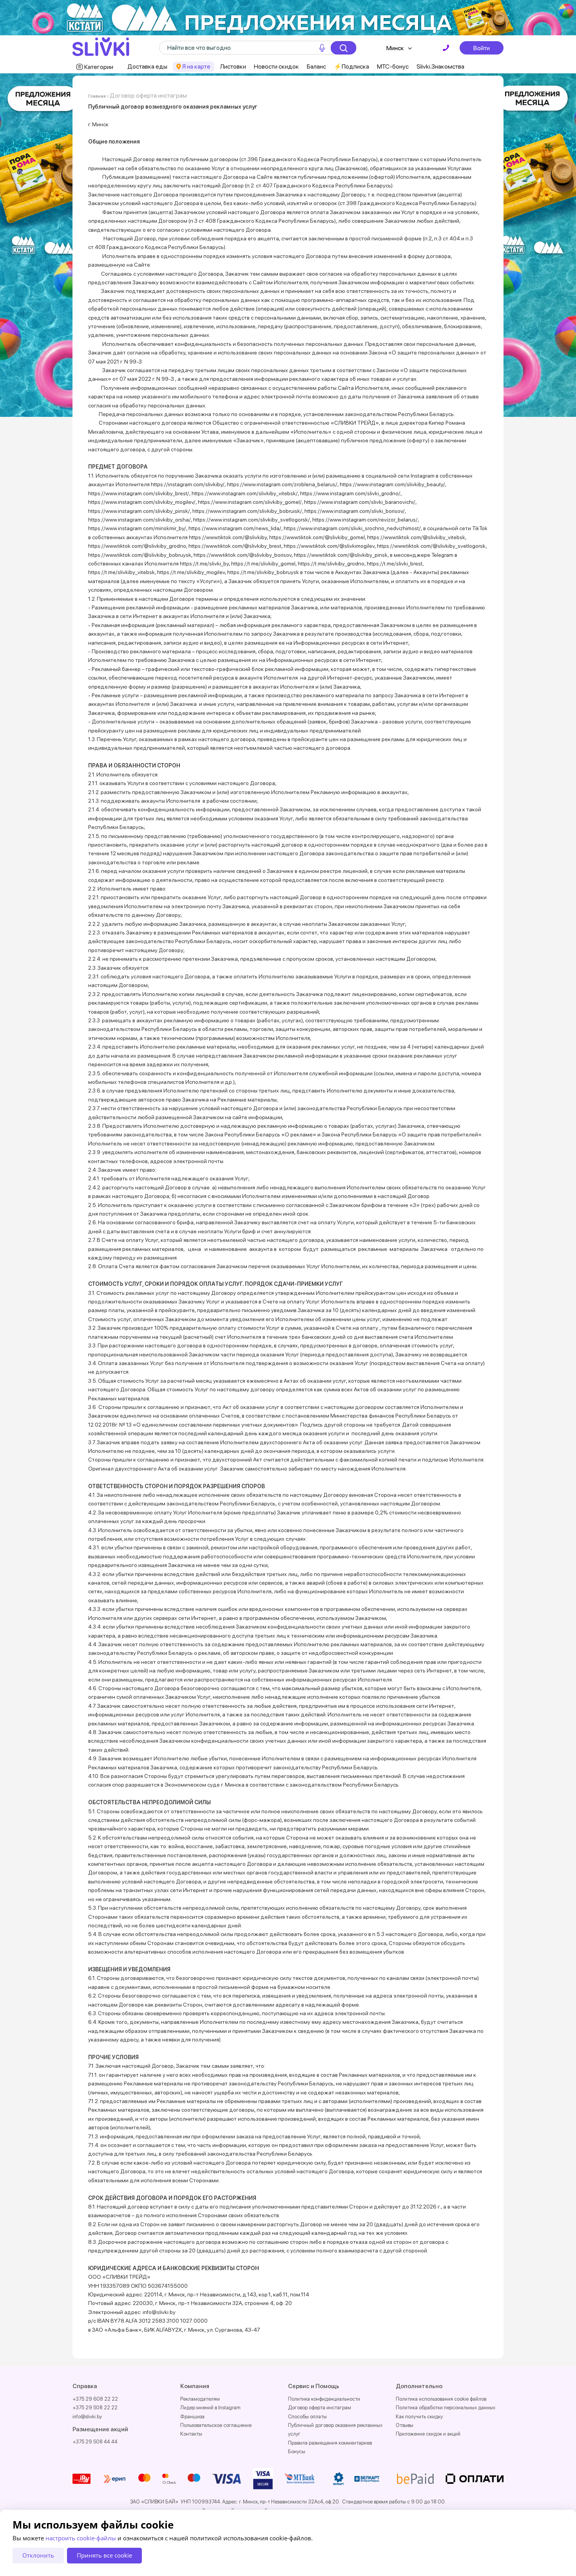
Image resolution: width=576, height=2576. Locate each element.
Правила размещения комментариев (330, 2443)
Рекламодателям (200, 2399)
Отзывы (405, 2425)
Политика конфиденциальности (324, 2399)
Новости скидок (276, 66)
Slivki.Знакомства (440, 66)
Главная (97, 96)
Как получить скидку (419, 2417)
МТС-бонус (393, 66)
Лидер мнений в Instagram (210, 2408)
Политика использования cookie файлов (441, 2399)
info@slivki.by (87, 2417)
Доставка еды (147, 66)
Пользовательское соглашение (216, 2425)
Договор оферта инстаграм (320, 2408)
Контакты (191, 2434)
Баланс (316, 66)
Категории (99, 67)
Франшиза (192, 2417)
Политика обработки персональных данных (446, 2408)
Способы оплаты (307, 2417)
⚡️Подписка (351, 66)
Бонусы (297, 2451)
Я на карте (196, 66)
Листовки (233, 66)
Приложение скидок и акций (428, 2434)
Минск (395, 48)
